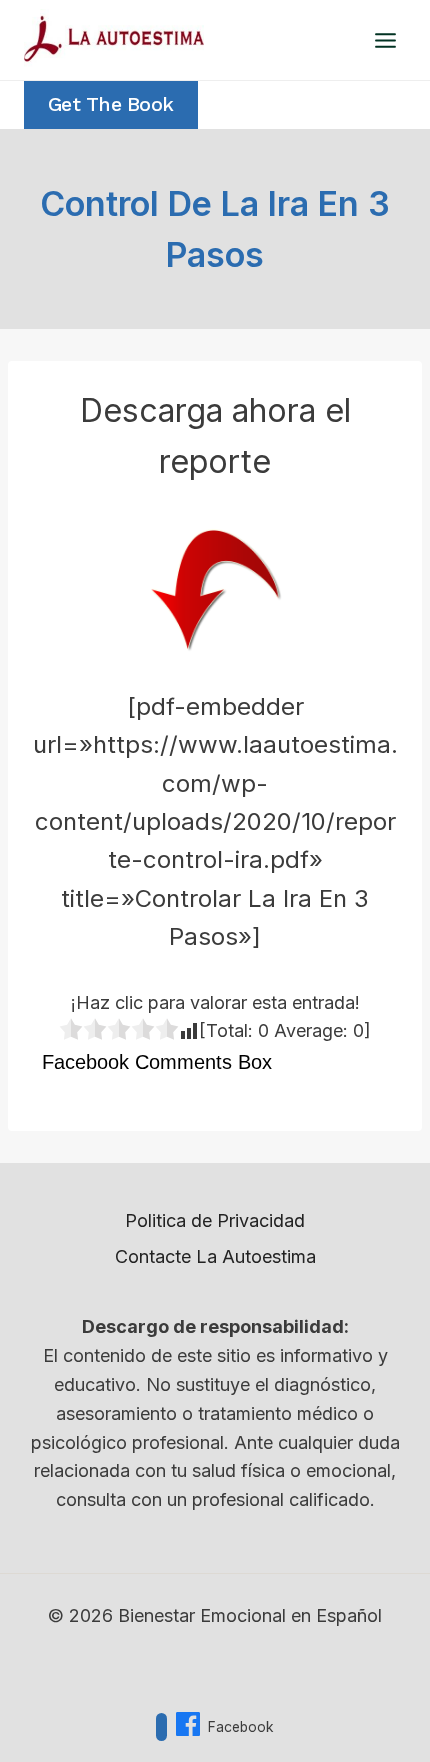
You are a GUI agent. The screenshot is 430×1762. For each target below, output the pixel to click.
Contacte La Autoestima (215, 1256)
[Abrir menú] (385, 40)
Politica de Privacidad (215, 1220)
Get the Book (111, 104)
